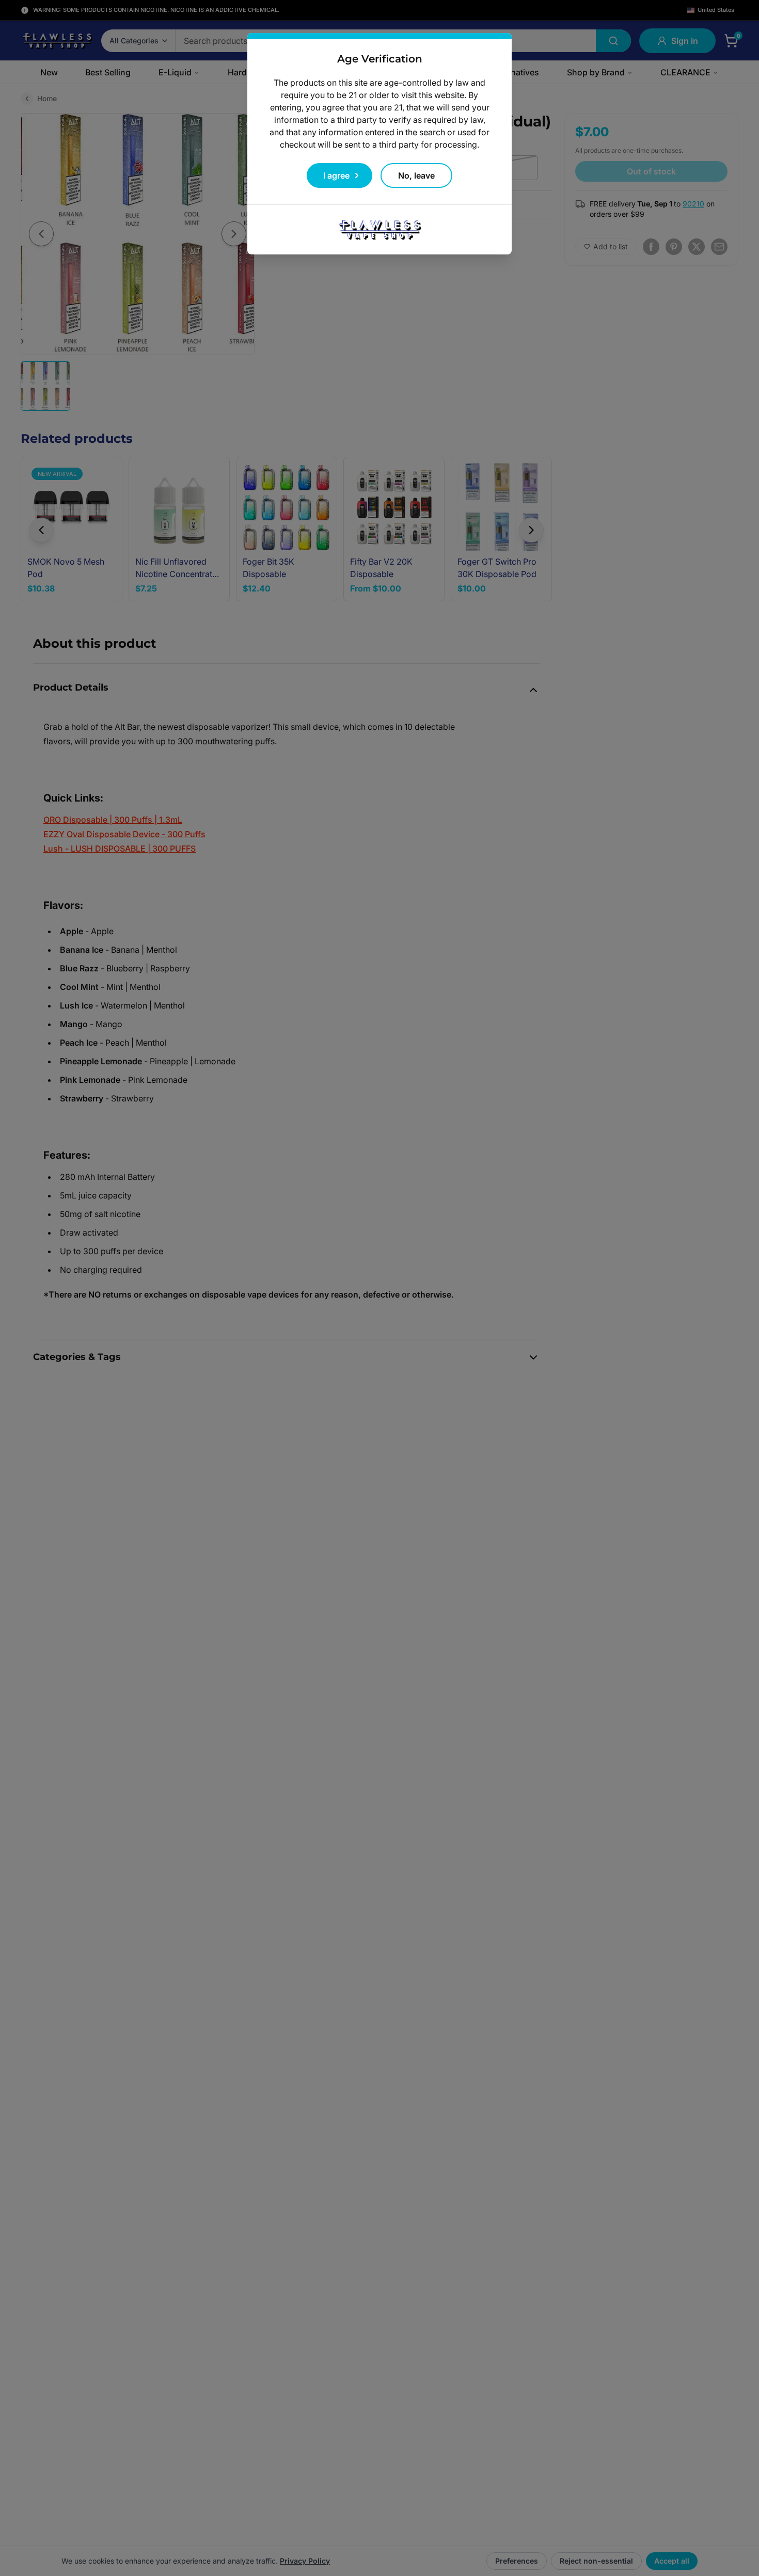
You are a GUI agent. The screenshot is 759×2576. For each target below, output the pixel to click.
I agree (336, 175)
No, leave (416, 175)
